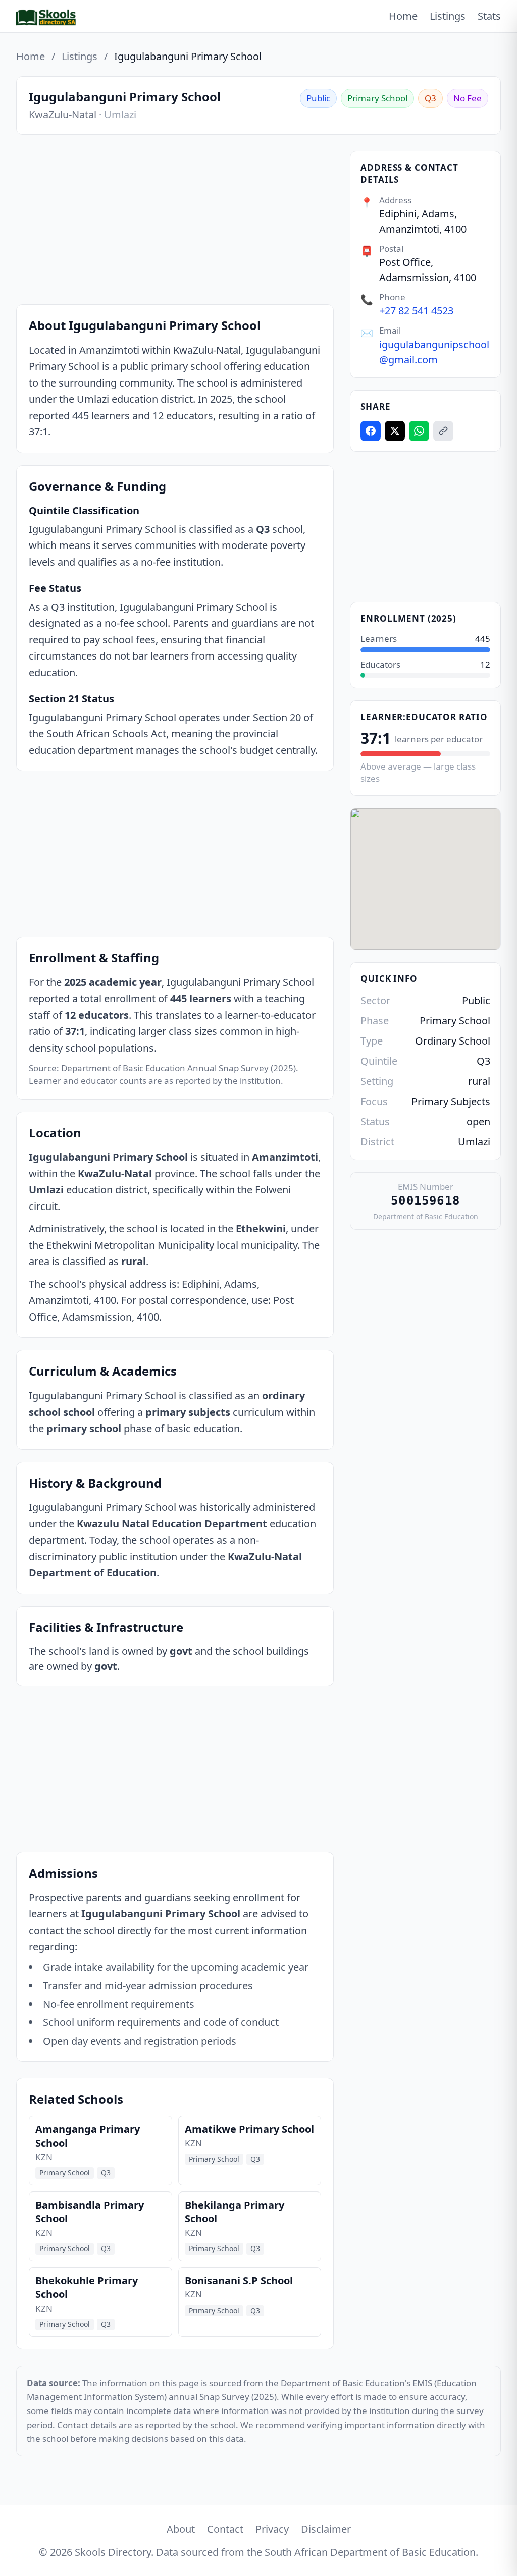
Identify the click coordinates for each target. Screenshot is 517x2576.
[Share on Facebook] (371, 431)
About (181, 2529)
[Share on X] (395, 431)
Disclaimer (326, 2529)
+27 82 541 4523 (416, 311)
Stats (489, 16)
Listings (448, 16)
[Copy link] (443, 431)
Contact (225, 2529)
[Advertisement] (175, 222)
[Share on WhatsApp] (419, 431)
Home (403, 16)
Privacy (272, 2529)
